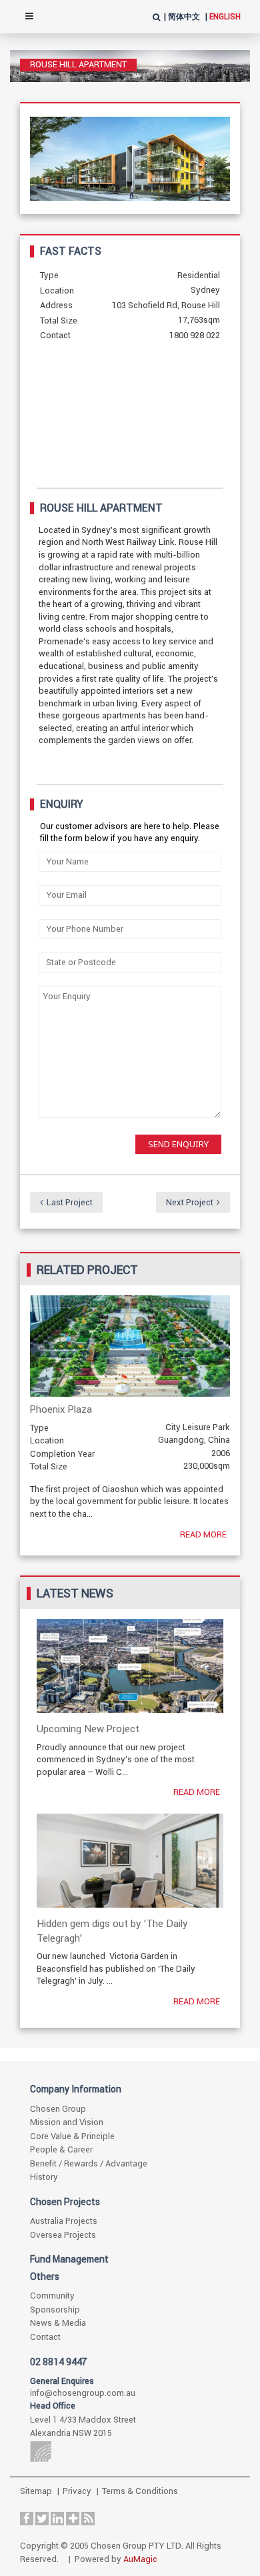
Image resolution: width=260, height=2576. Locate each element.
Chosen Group (58, 2109)
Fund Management (69, 2259)
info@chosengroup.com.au (83, 2393)
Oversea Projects (63, 2235)
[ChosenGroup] (128, 2452)
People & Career (61, 2149)
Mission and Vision (67, 2122)
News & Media (58, 2323)
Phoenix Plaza (61, 1409)
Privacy (77, 2491)
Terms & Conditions (140, 2491)
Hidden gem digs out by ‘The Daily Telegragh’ (112, 1930)
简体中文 (184, 17)
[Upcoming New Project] (130, 1666)
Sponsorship (55, 2310)
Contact (45, 2337)
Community (52, 2296)
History (44, 2177)
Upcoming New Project (88, 1729)
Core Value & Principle (72, 2136)
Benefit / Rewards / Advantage (89, 2163)
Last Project (70, 1202)
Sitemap (36, 2491)
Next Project (190, 1202)
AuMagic (140, 2559)
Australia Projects (64, 2221)
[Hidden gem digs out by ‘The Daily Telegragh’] (130, 1861)
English (225, 17)
